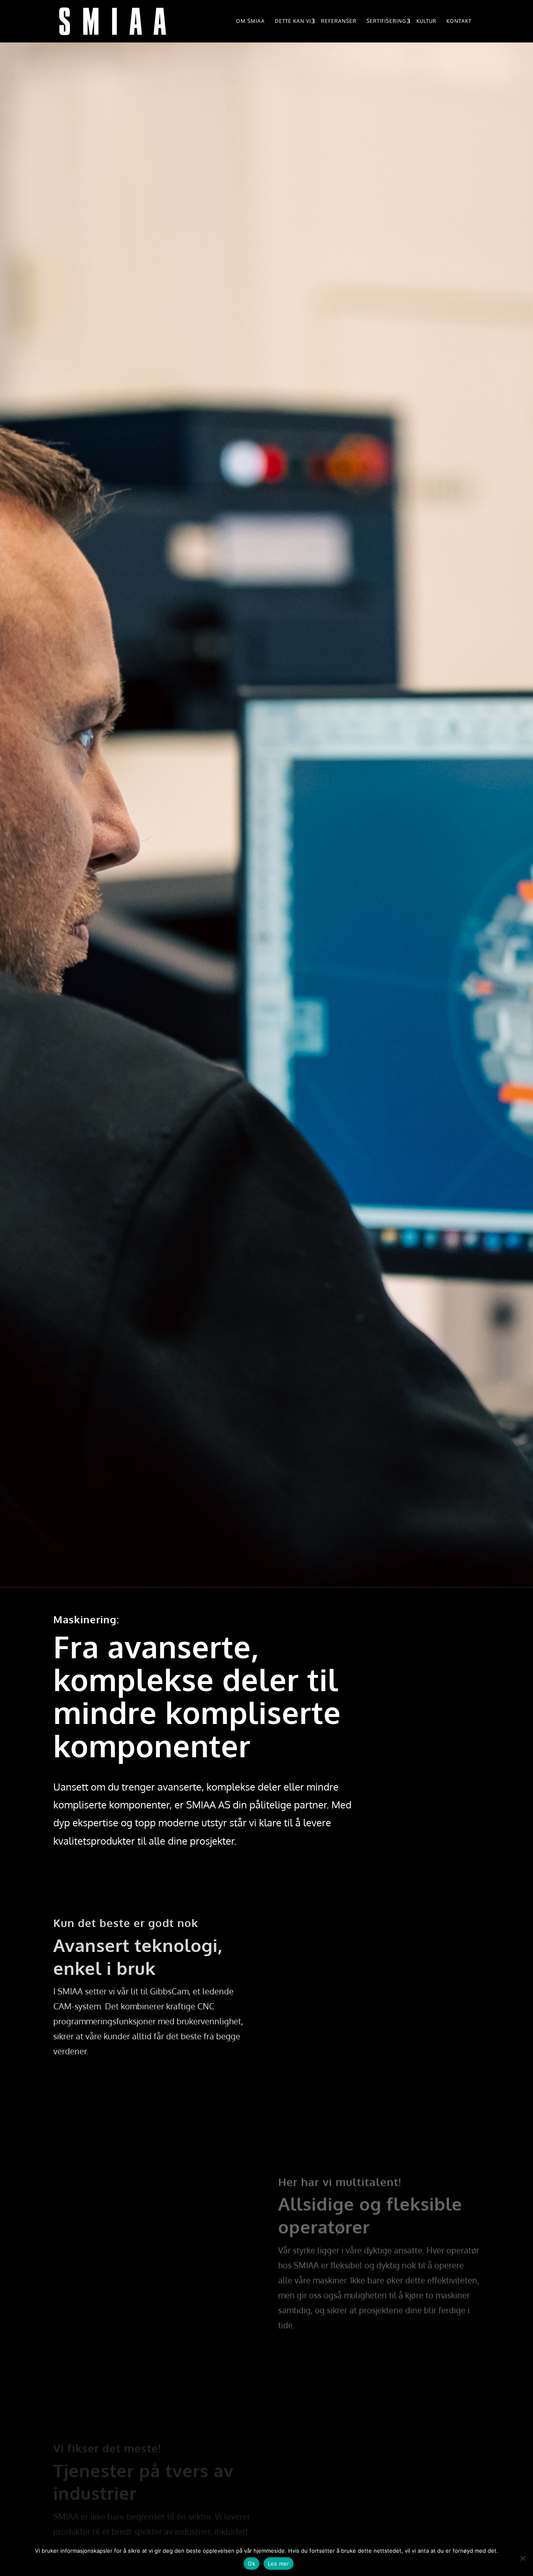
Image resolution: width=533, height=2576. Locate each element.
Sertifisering (386, 21)
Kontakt (459, 21)
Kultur (426, 21)
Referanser (339, 21)
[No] (523, 2558)
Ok (252, 2564)
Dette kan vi (293, 21)
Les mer (279, 2564)
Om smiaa (250, 21)
